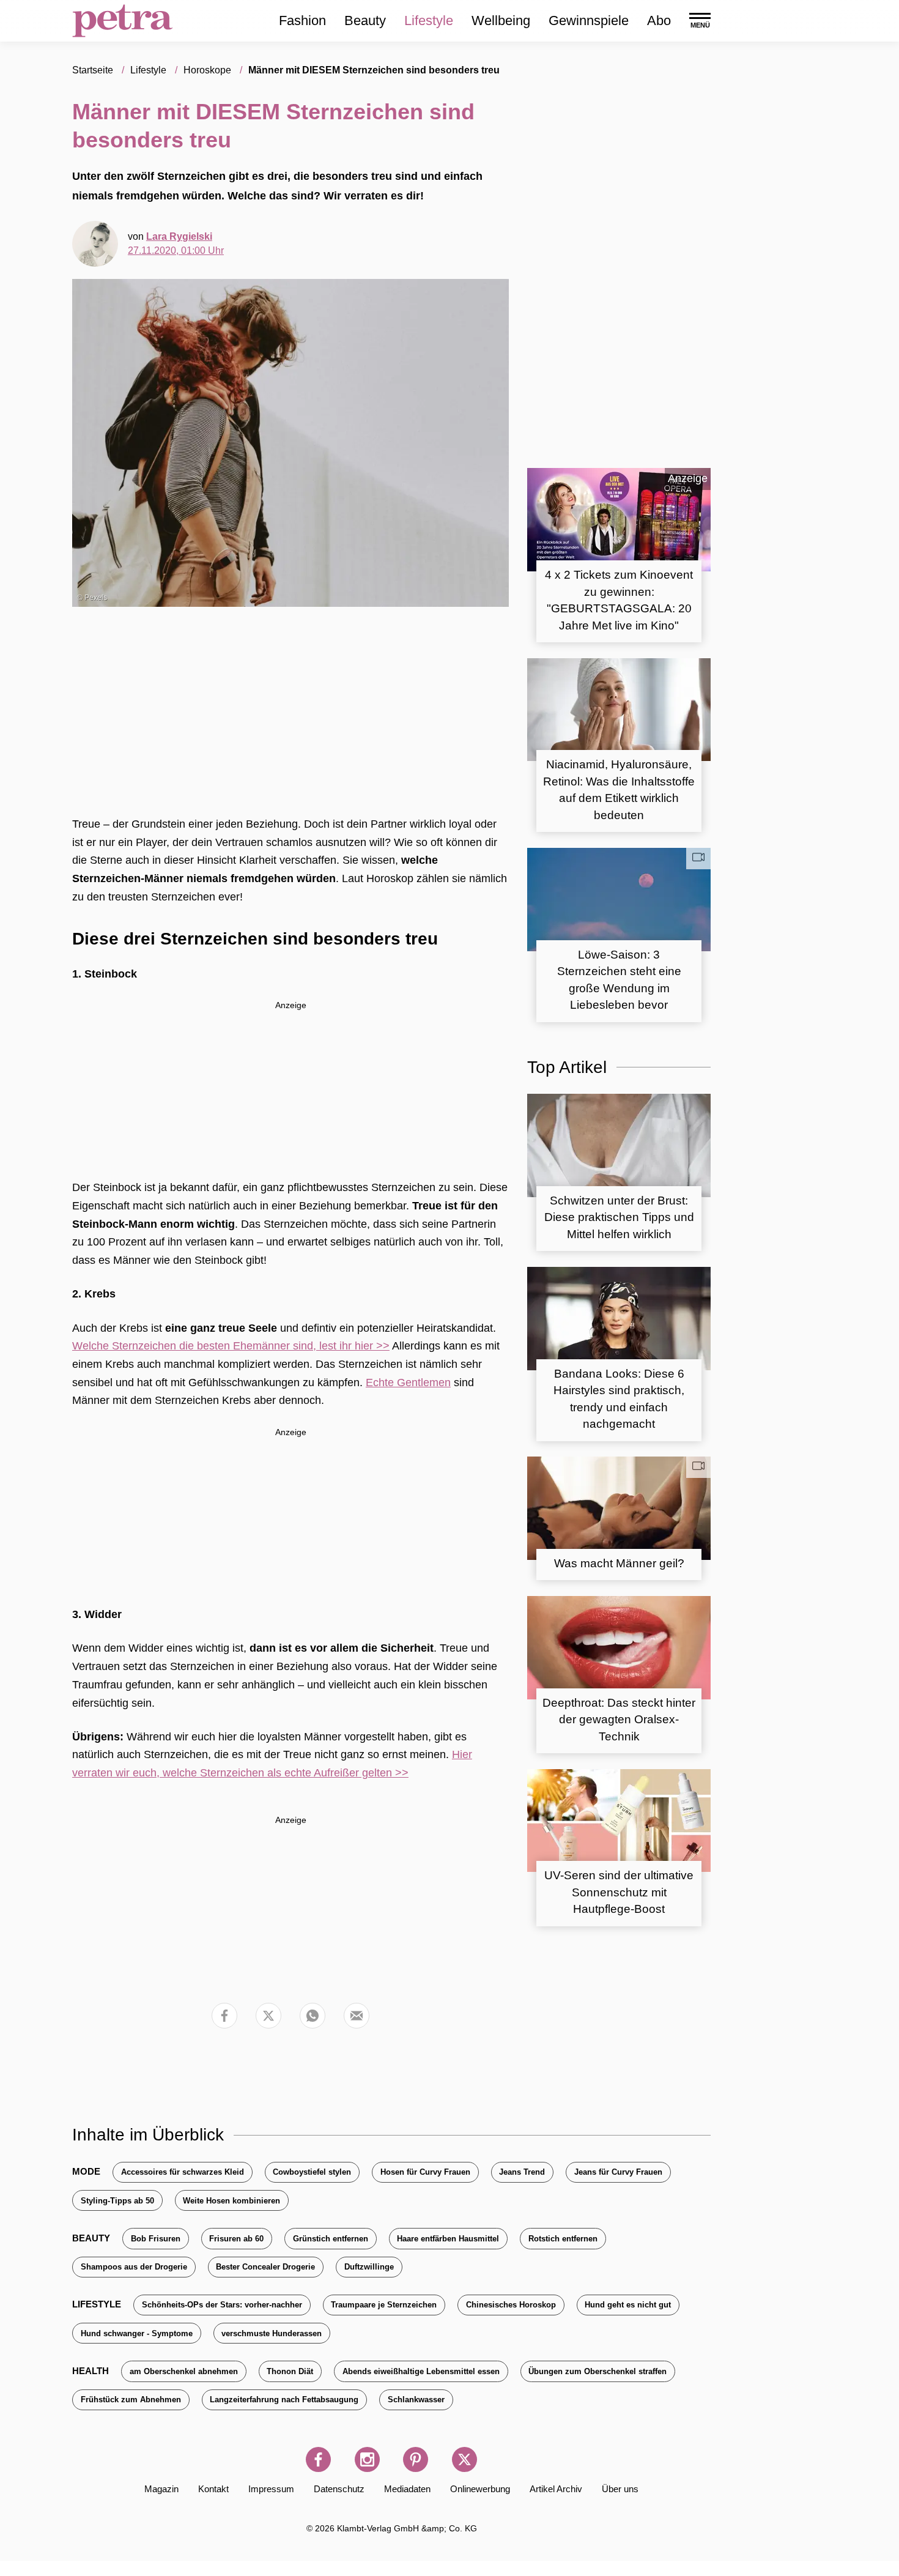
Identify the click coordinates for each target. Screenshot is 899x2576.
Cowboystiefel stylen (312, 2172)
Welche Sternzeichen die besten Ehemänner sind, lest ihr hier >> (231, 1346)
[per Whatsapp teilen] (313, 2016)
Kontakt (213, 2489)
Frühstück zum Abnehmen (131, 2400)
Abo (659, 20)
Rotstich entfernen (563, 2239)
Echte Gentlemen (408, 1383)
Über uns (620, 2489)
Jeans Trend (522, 2172)
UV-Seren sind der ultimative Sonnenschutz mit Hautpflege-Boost (619, 1892)
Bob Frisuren (156, 2239)
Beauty (365, 20)
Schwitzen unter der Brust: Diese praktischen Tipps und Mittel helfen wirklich (619, 1217)
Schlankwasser (416, 2400)
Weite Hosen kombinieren (231, 2201)
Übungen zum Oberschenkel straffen (597, 2371)
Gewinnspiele (589, 20)
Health (91, 2371)
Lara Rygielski (179, 236)
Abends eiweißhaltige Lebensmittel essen (421, 2371)
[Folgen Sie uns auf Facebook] (318, 2459)
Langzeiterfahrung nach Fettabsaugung (284, 2400)
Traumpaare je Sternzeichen (384, 2305)
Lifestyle (429, 20)
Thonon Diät (290, 2371)
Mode (86, 2171)
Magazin (161, 2489)
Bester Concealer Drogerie (265, 2267)
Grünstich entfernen (331, 2239)
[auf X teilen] (268, 2016)
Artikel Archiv (556, 2489)
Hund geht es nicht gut (628, 2305)
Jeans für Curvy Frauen (618, 2172)
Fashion (302, 20)
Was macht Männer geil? (619, 1563)
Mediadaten (407, 2489)
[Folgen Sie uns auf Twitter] (464, 2459)
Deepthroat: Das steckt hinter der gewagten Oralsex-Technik (619, 1720)
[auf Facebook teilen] (224, 2016)
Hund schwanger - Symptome (137, 2333)
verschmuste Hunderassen (272, 2333)
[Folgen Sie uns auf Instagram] (367, 2459)
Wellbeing (501, 20)
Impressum (271, 2489)
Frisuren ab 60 (236, 2239)
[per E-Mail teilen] (357, 2016)
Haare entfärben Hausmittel (448, 2239)
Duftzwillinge (369, 2267)
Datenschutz (339, 2489)
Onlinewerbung (480, 2489)
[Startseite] (123, 21)
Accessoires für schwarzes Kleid (183, 2172)
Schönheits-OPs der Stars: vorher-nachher (222, 2305)
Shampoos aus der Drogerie (134, 2267)
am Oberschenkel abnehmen (184, 2371)
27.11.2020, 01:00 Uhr (176, 251)
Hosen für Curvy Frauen (425, 2172)
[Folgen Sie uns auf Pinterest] (416, 2459)
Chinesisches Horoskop (511, 2305)
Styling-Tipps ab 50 (117, 2201)
